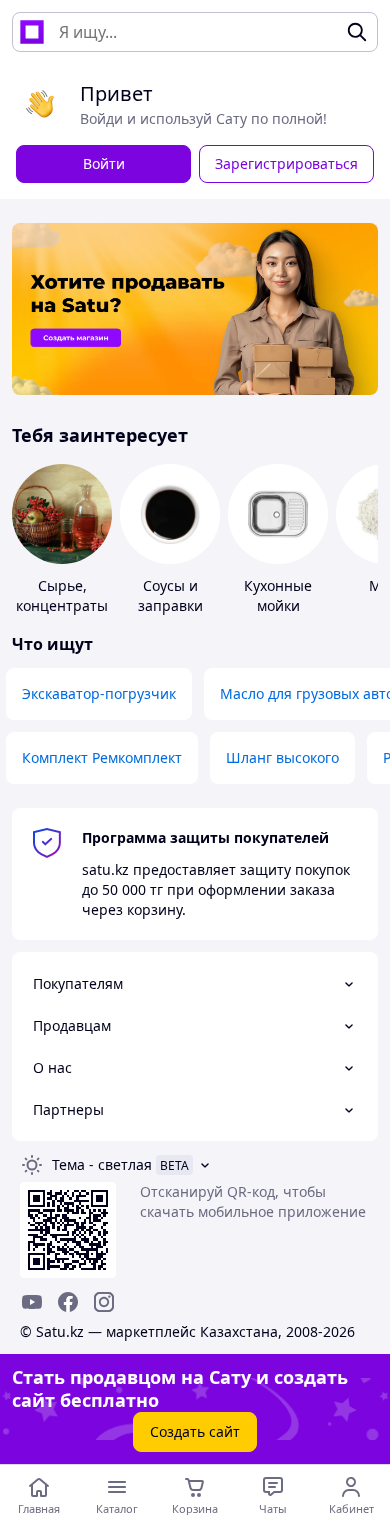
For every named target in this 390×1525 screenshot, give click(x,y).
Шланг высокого (282, 757)
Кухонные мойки (278, 595)
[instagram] (104, 1302)
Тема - (102, 1164)
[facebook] (68, 1302)
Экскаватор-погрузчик (99, 693)
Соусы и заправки (170, 595)
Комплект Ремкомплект (102, 757)
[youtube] (32, 1302)
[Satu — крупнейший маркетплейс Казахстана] (32, 32)
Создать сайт (195, 1431)
